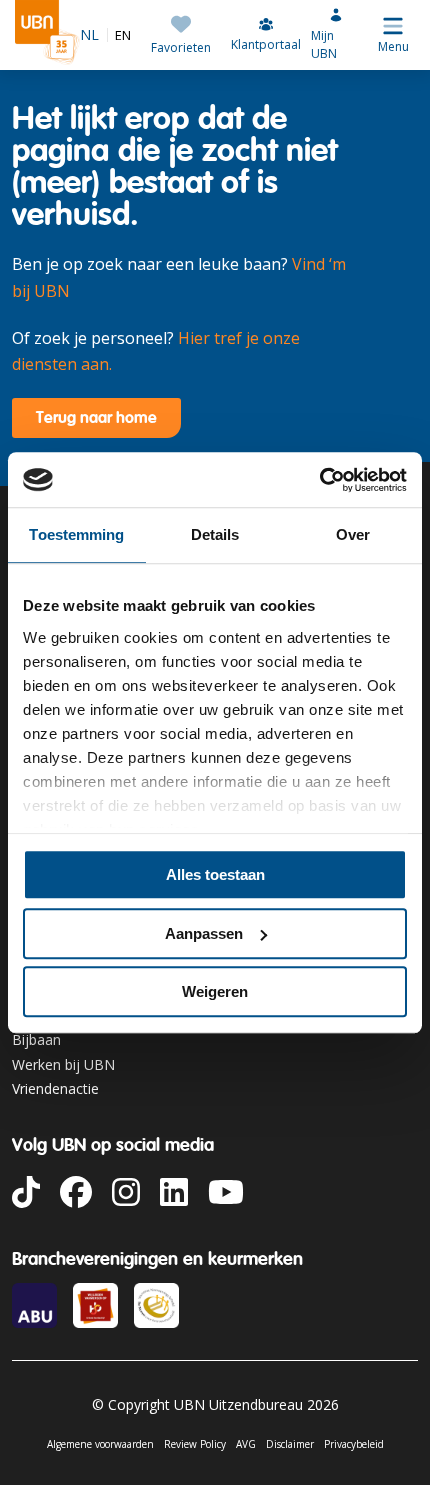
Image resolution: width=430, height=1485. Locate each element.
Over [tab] (353, 534)
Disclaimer (290, 1444)
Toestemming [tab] (76, 534)
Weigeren (215, 991)
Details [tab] (215, 534)
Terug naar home (96, 417)
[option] (120, 35)
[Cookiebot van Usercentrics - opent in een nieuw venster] (319, 480)
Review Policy (195, 1444)
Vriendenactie (55, 1088)
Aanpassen (204, 933)
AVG (246, 1444)
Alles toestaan (215, 874)
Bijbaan (36, 1039)
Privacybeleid (354, 1444)
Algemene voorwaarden (100, 1444)
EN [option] (123, 35)
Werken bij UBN (63, 1064)
